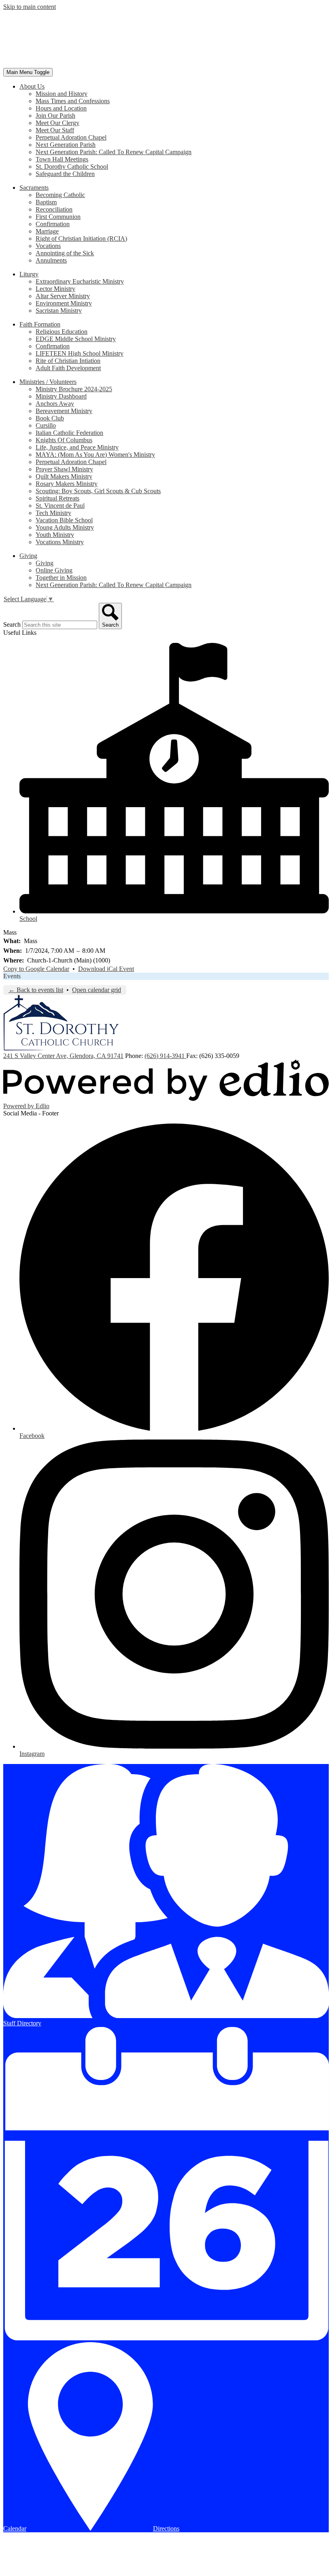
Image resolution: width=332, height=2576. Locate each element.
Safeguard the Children (65, 174)
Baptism (46, 202)
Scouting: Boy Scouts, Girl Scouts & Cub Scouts (98, 491)
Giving (45, 563)
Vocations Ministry (60, 542)
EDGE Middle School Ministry (76, 339)
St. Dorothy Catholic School (72, 166)
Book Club (50, 418)
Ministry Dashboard (61, 396)
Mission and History (62, 94)
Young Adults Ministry (65, 527)
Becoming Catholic (60, 195)
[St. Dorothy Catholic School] (61, 64)
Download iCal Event (106, 969)
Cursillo (46, 425)
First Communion (58, 217)
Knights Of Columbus (64, 440)
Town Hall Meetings (62, 159)
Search (12, 624)
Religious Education (62, 332)
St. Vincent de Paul (60, 506)
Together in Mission (61, 578)
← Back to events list (36, 990)
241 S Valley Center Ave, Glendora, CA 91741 (63, 1056)
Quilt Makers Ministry (64, 476)
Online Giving (54, 570)
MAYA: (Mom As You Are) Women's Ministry (95, 455)
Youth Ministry (55, 535)
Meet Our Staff (55, 130)
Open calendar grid (97, 990)
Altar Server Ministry (63, 296)
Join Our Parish (55, 116)
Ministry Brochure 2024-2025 (74, 389)
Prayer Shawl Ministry (64, 469)
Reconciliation (54, 209)
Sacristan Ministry (59, 311)
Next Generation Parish (66, 145)
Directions (166, 2528)
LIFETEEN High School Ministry (80, 353)
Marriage (47, 231)
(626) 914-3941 (165, 1056)
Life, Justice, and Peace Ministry (77, 447)
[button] (32, 86)
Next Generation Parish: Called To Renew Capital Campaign (114, 152)
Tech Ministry (53, 513)
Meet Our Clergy (57, 123)
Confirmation (53, 224)
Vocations (48, 246)
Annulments (51, 260)
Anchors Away (55, 404)
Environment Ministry (64, 303)
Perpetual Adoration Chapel (71, 137)
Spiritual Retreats (57, 498)
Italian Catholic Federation (69, 433)
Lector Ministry (55, 289)
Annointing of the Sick (65, 253)
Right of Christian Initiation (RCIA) (81, 239)
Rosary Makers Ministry (67, 484)
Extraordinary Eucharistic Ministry (80, 281)
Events (12, 976)
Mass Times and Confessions (73, 101)
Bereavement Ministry (64, 411)
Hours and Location (61, 108)
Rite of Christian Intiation (68, 361)
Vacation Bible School (64, 520)
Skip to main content (30, 7)
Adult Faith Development (68, 368)
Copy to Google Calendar (36, 969)
